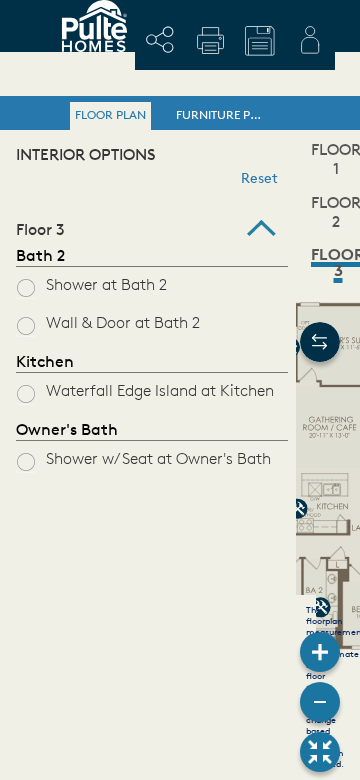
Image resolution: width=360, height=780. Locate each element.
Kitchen (45, 363)
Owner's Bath (67, 431)
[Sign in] (310, 40)
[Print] (210, 40)
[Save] (260, 41)
